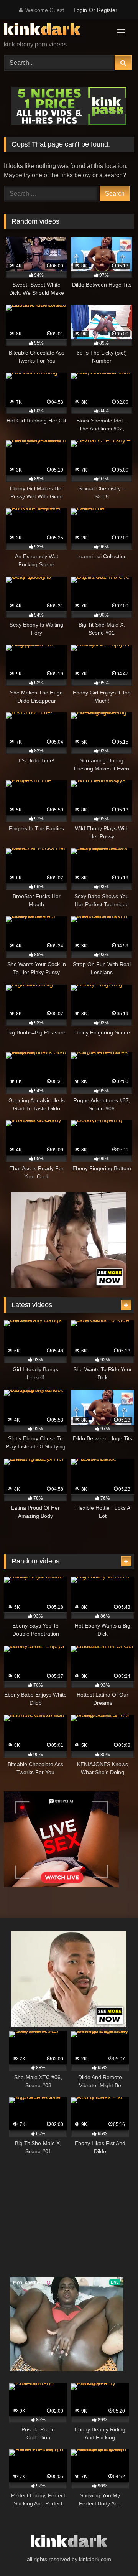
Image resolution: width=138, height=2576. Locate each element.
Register (107, 10)
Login (80, 10)
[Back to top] (114, 2553)
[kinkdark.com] (57, 31)
